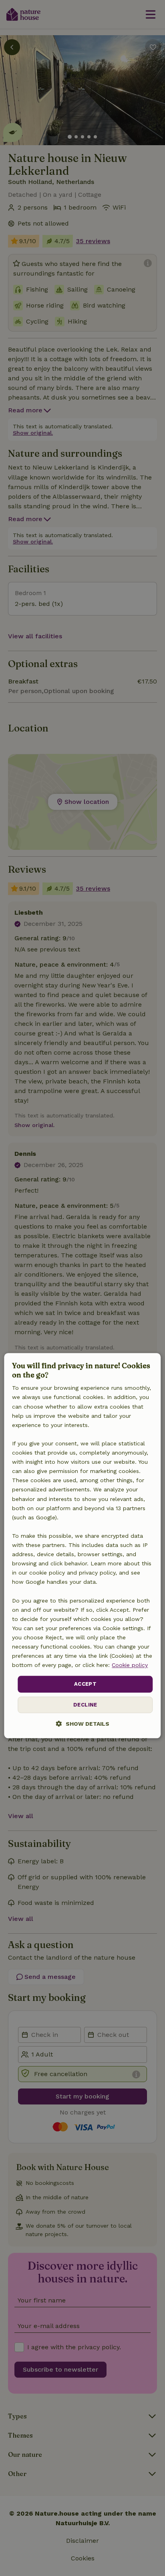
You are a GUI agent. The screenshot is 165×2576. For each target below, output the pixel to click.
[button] (83, 1724)
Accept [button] (85, 1684)
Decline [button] (85, 1705)
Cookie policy (130, 1665)
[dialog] (82, 1546)
